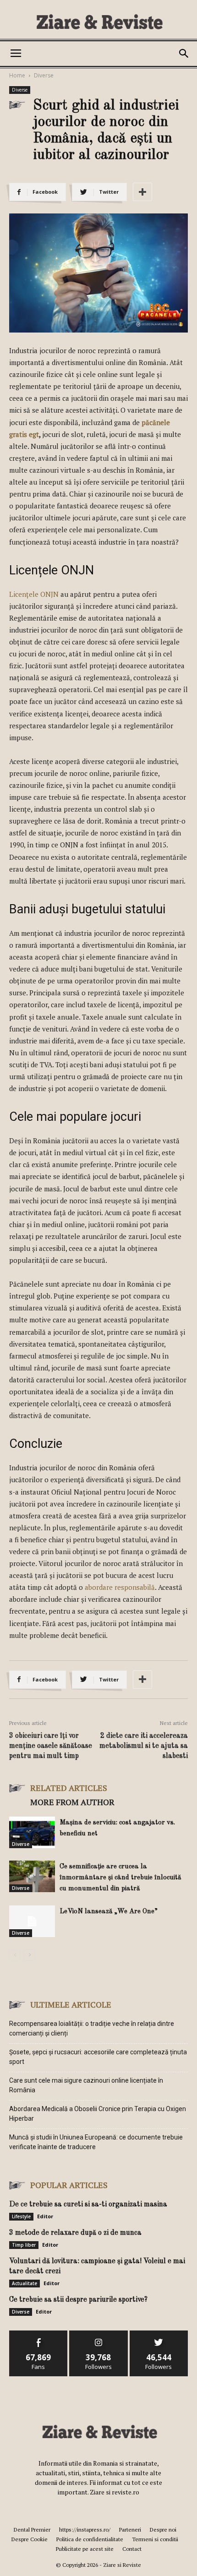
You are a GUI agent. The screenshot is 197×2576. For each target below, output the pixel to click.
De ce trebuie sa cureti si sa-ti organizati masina (88, 2205)
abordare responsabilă (120, 1587)
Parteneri (130, 2530)
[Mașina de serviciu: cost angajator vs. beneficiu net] (32, 1832)
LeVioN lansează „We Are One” (109, 1912)
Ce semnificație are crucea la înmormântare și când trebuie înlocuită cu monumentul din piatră (120, 1878)
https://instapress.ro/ (85, 2530)
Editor (45, 2216)
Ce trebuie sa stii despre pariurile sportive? (78, 2300)
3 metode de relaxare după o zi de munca (75, 2233)
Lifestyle (21, 2216)
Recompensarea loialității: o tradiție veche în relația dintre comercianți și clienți (92, 2028)
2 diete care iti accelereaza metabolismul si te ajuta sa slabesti (144, 1746)
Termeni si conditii (155, 2539)
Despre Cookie (30, 2539)
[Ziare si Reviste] (98, 21)
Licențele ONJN (34, 594)
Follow (99, 2334)
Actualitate (25, 2283)
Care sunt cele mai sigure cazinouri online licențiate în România (86, 2085)
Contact (132, 2549)
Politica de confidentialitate (90, 2539)
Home (17, 75)
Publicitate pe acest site (85, 2549)
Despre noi (163, 2530)
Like (39, 2334)
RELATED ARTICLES (69, 1788)
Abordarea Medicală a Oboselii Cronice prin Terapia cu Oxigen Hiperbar (98, 2114)
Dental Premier (32, 2530)
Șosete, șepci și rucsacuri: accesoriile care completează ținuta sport (98, 2057)
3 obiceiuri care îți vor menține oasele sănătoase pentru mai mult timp (51, 1746)
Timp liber (24, 2245)
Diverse (44, 75)
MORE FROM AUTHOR (72, 1802)
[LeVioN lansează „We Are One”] (32, 1921)
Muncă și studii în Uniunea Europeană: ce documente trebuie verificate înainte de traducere (96, 2142)
